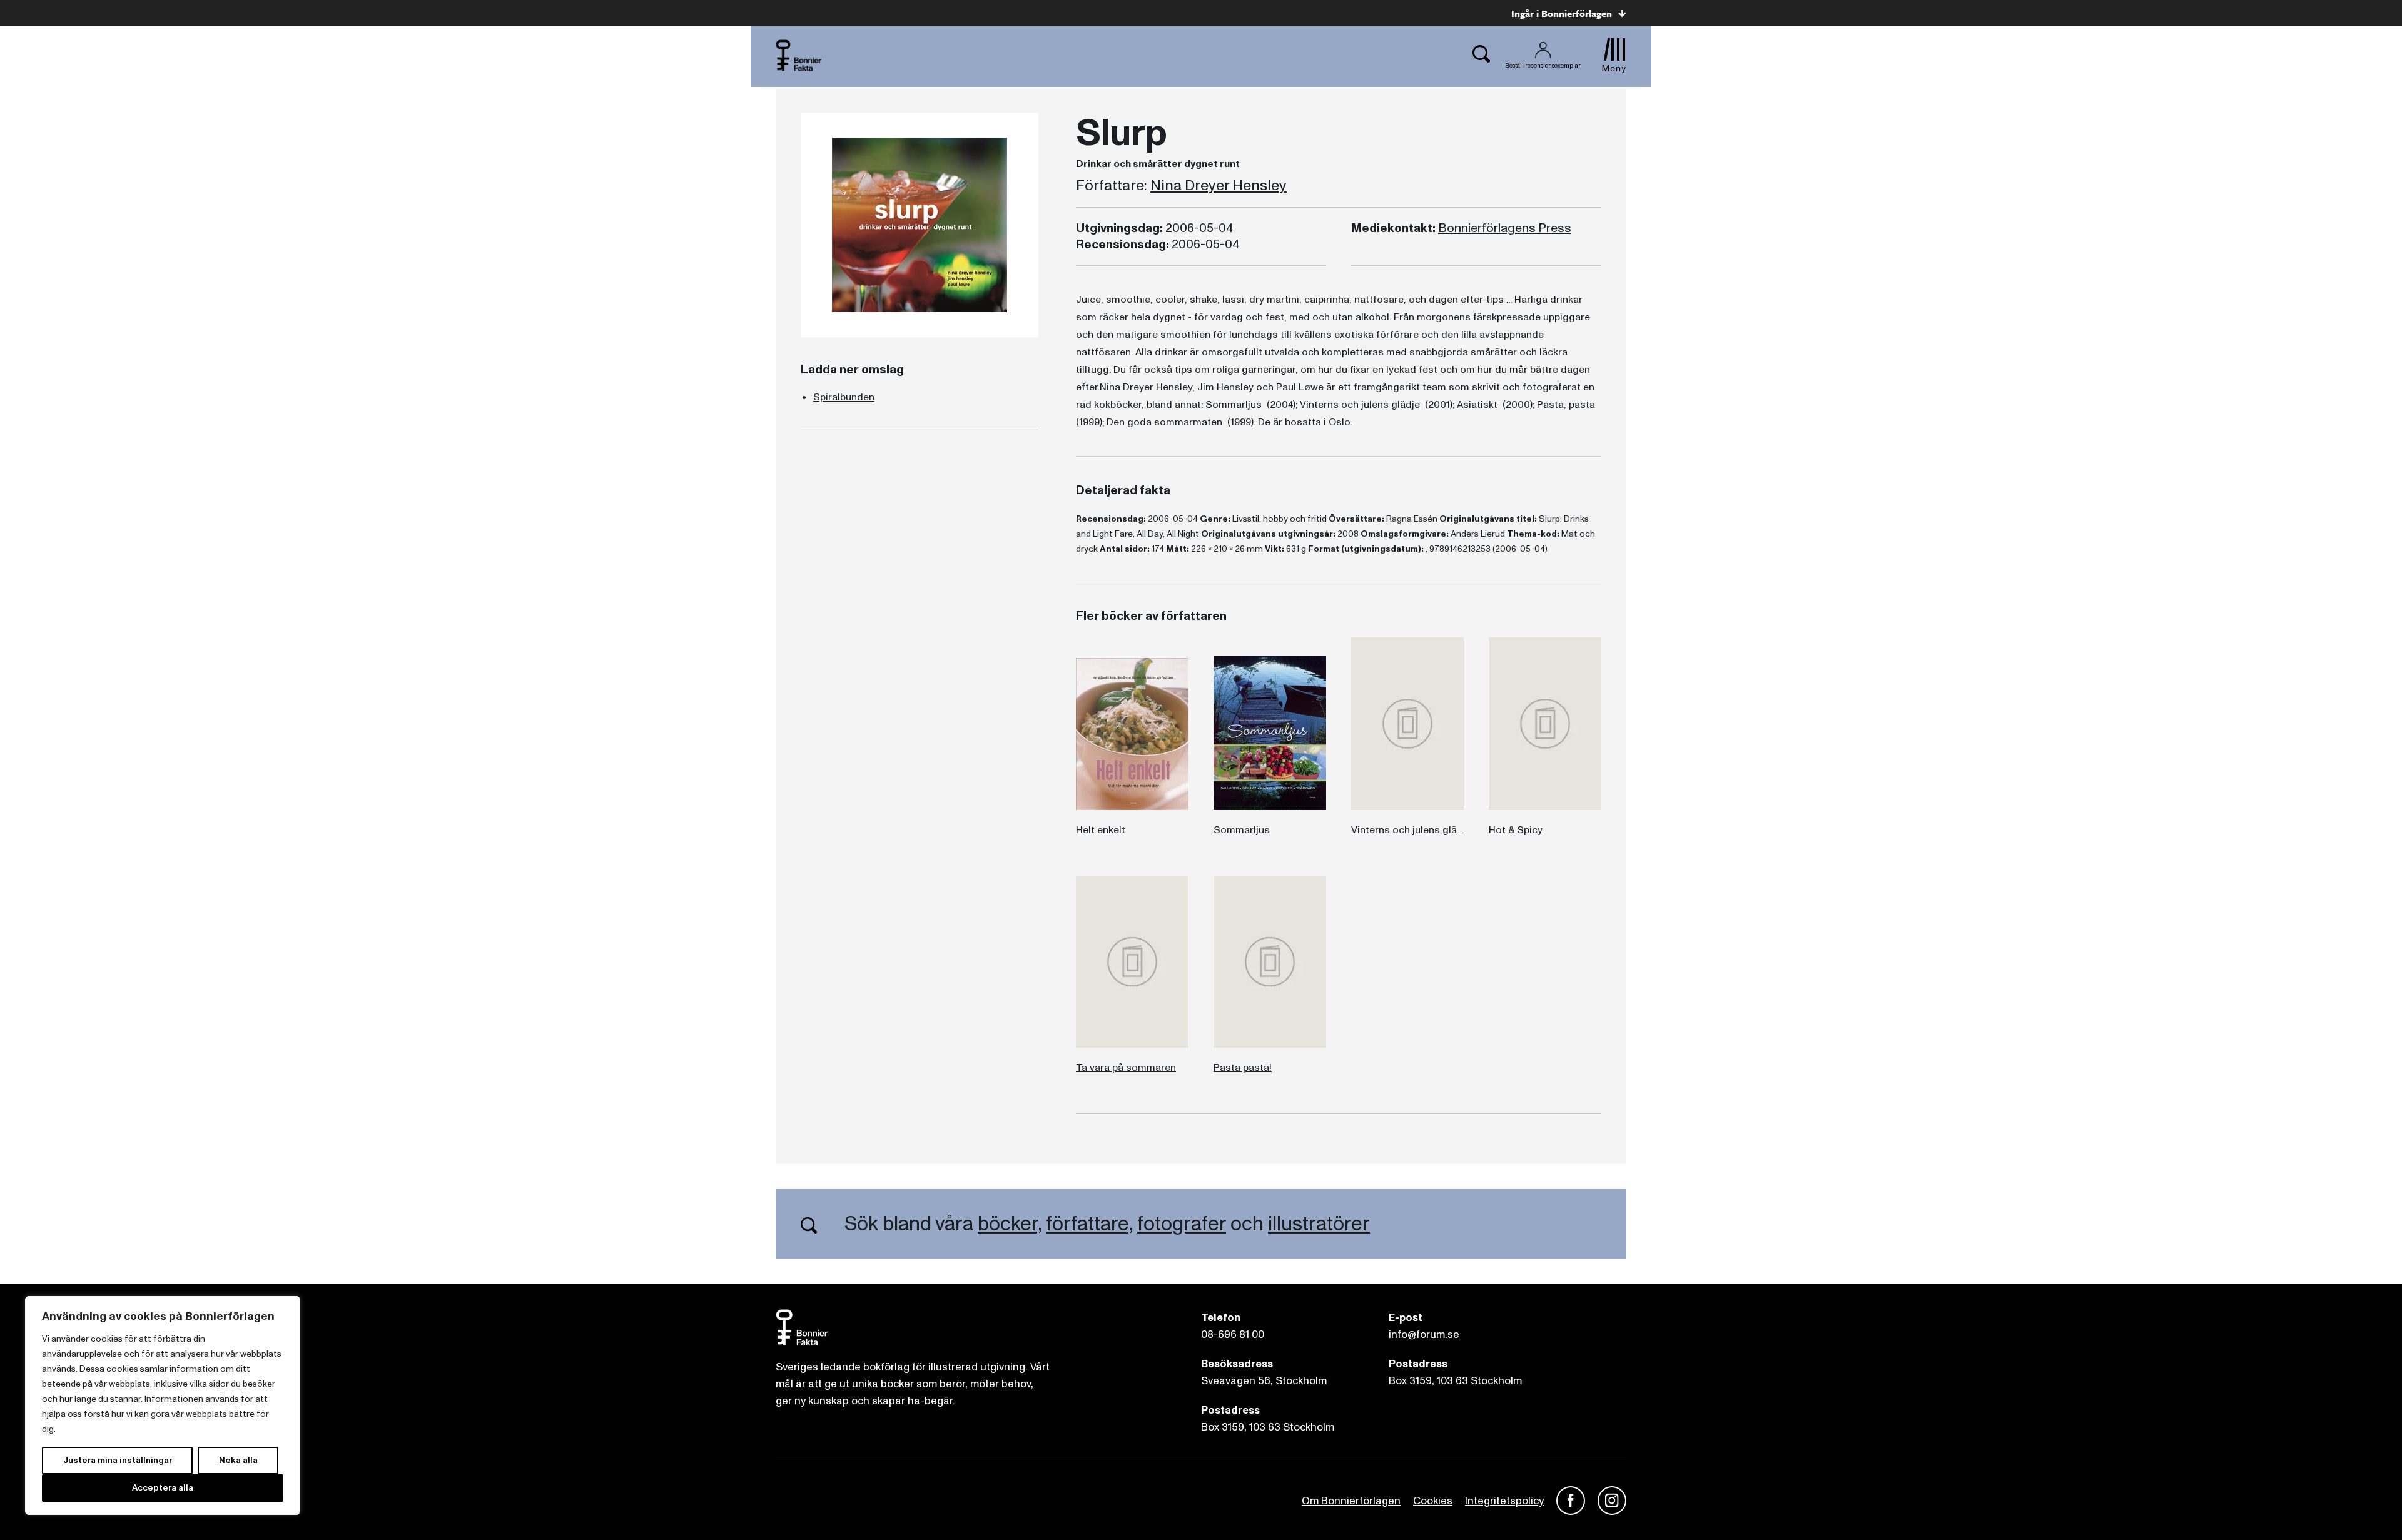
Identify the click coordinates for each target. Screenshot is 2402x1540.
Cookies (1433, 1501)
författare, (1089, 1224)
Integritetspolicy (1504, 1501)
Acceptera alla (163, 1488)
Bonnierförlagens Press (1505, 228)
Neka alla (238, 1460)
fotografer (1182, 1224)
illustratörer (1319, 1224)
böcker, (1010, 1224)
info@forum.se (1424, 1335)
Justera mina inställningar (118, 1460)
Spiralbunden (844, 397)
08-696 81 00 (1233, 1335)
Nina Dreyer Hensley (1219, 186)
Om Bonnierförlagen (1351, 1501)
